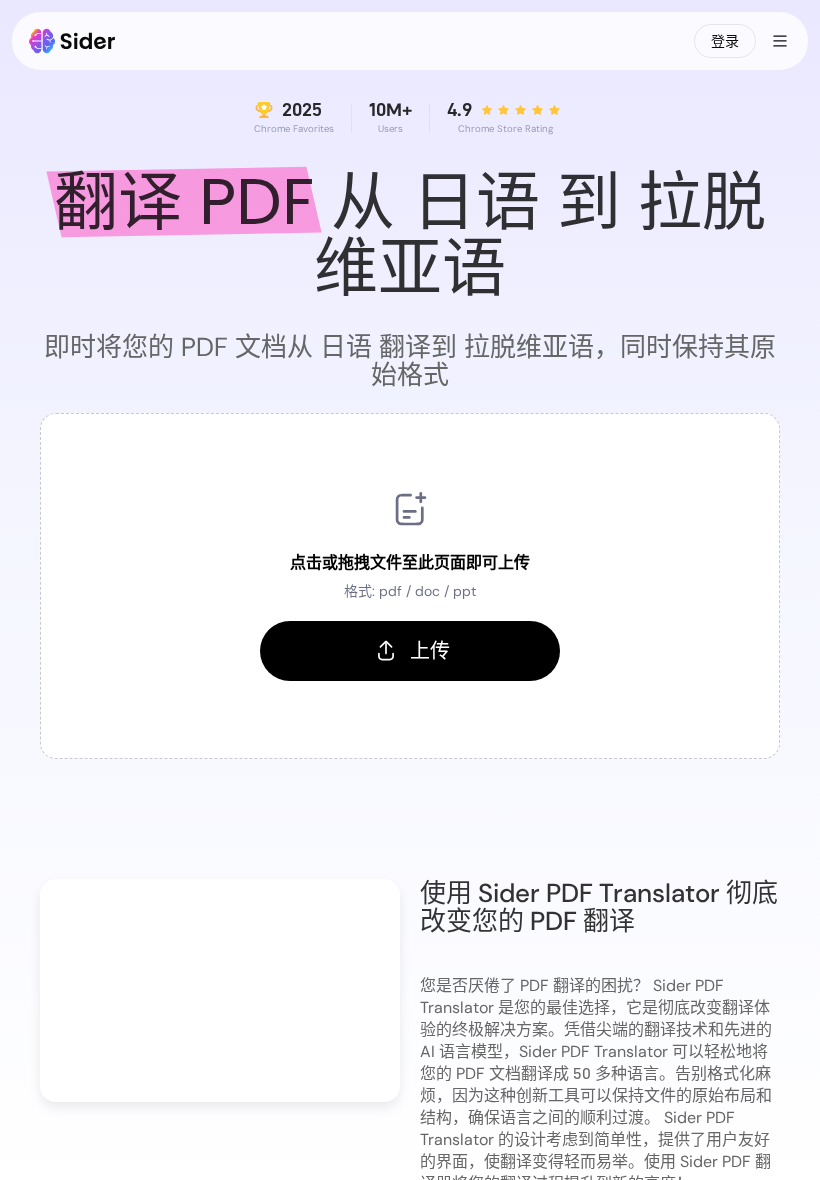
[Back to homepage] (72, 41)
